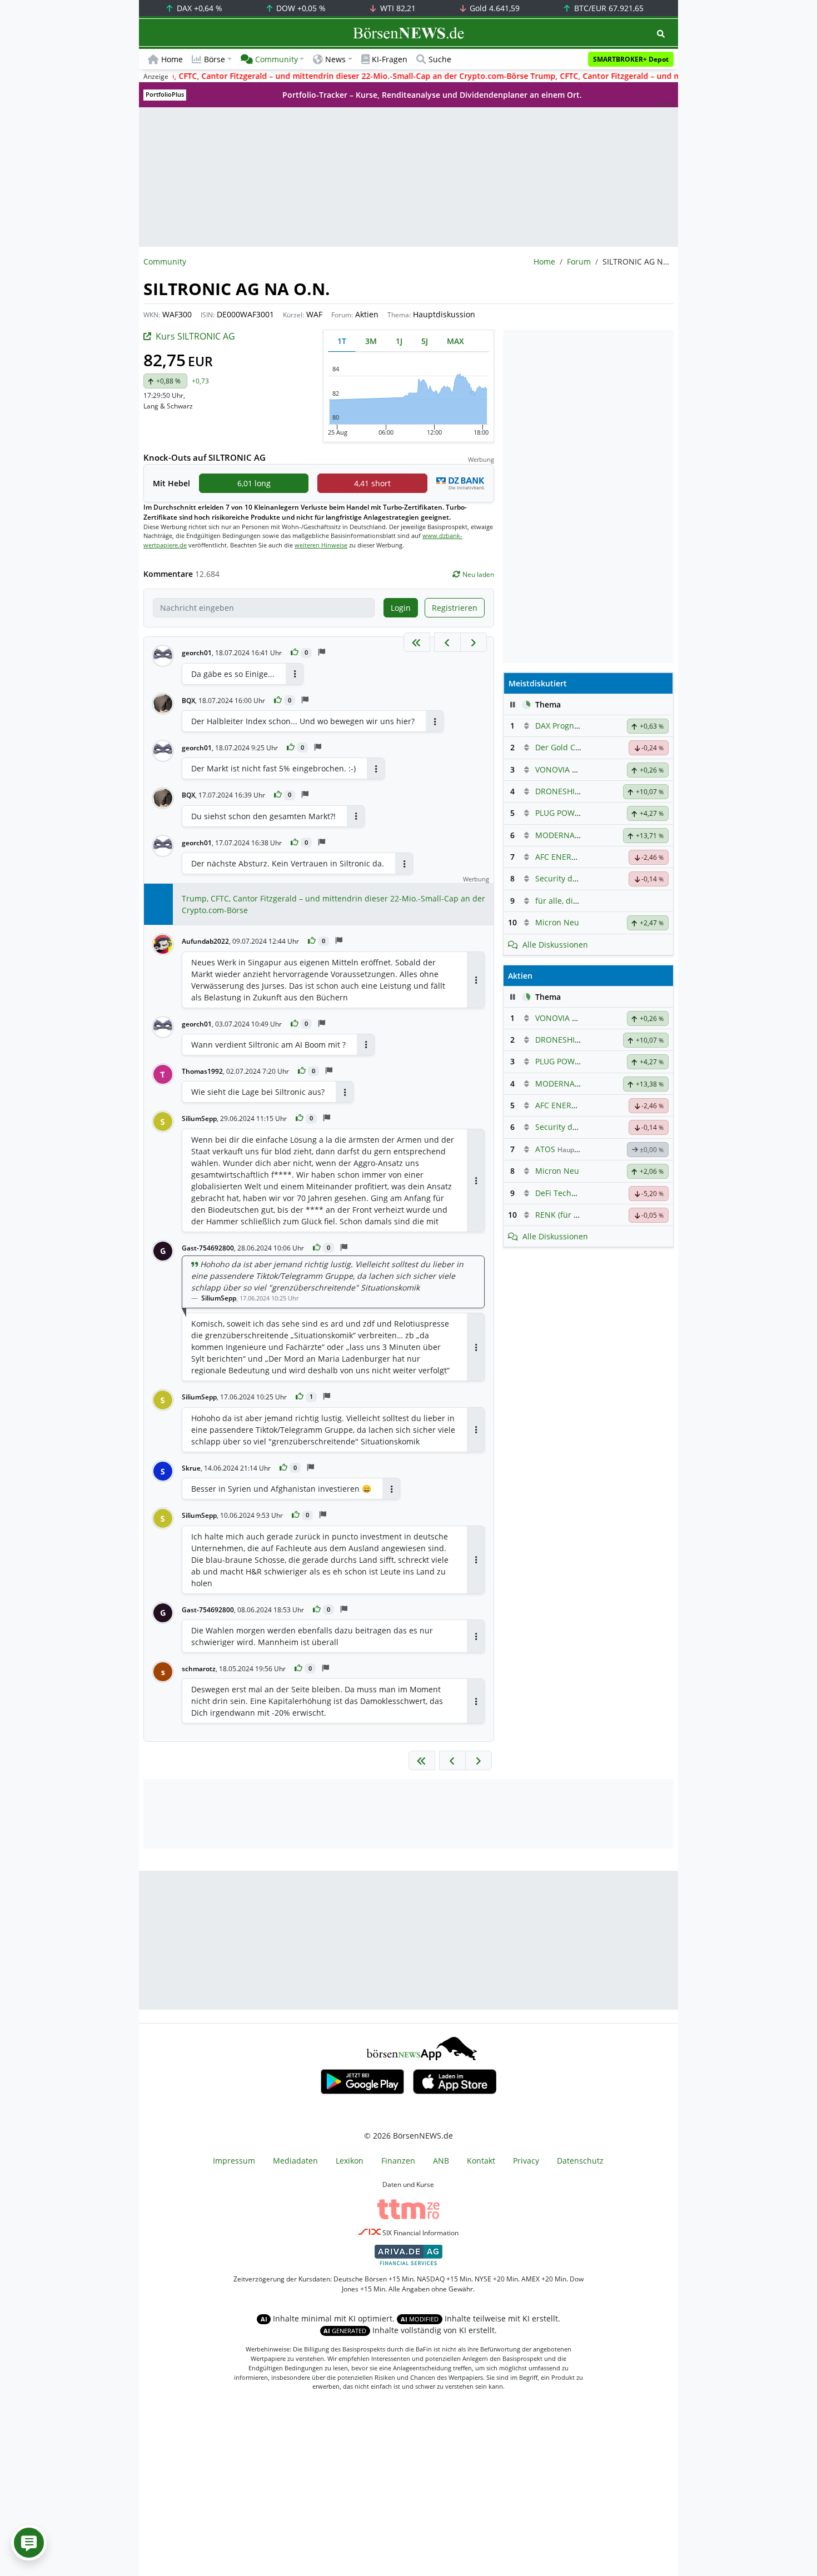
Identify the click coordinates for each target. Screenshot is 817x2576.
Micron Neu (557, 922)
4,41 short (372, 483)
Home (172, 59)
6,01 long (254, 483)
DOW (300, 8)
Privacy (526, 2161)
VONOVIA (552, 769)
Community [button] (277, 59)
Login (401, 608)
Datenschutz (580, 2161)
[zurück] (447, 642)
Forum (579, 261)
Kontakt (481, 2161)
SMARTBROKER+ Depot (631, 59)
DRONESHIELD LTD (570, 791)
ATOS (545, 1149)
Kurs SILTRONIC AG (195, 336)
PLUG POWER (560, 813)
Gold (494, 8)
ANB (441, 2161)
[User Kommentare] (29, 2543)
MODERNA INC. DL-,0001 (581, 835)
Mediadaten (295, 2161)
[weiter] (474, 642)
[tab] (342, 341)
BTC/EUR (608, 8)
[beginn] (417, 642)
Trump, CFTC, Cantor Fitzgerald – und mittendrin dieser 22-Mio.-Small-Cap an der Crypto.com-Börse (333, 904)
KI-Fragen (390, 59)
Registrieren (455, 608)
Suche (440, 59)
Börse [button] (215, 59)
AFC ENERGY (558, 857)
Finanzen (398, 2161)
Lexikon (350, 2161)
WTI (397, 8)
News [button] (335, 59)
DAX (198, 8)
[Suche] (661, 34)
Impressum (234, 2161)
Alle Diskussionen (555, 945)
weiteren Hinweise (321, 545)
